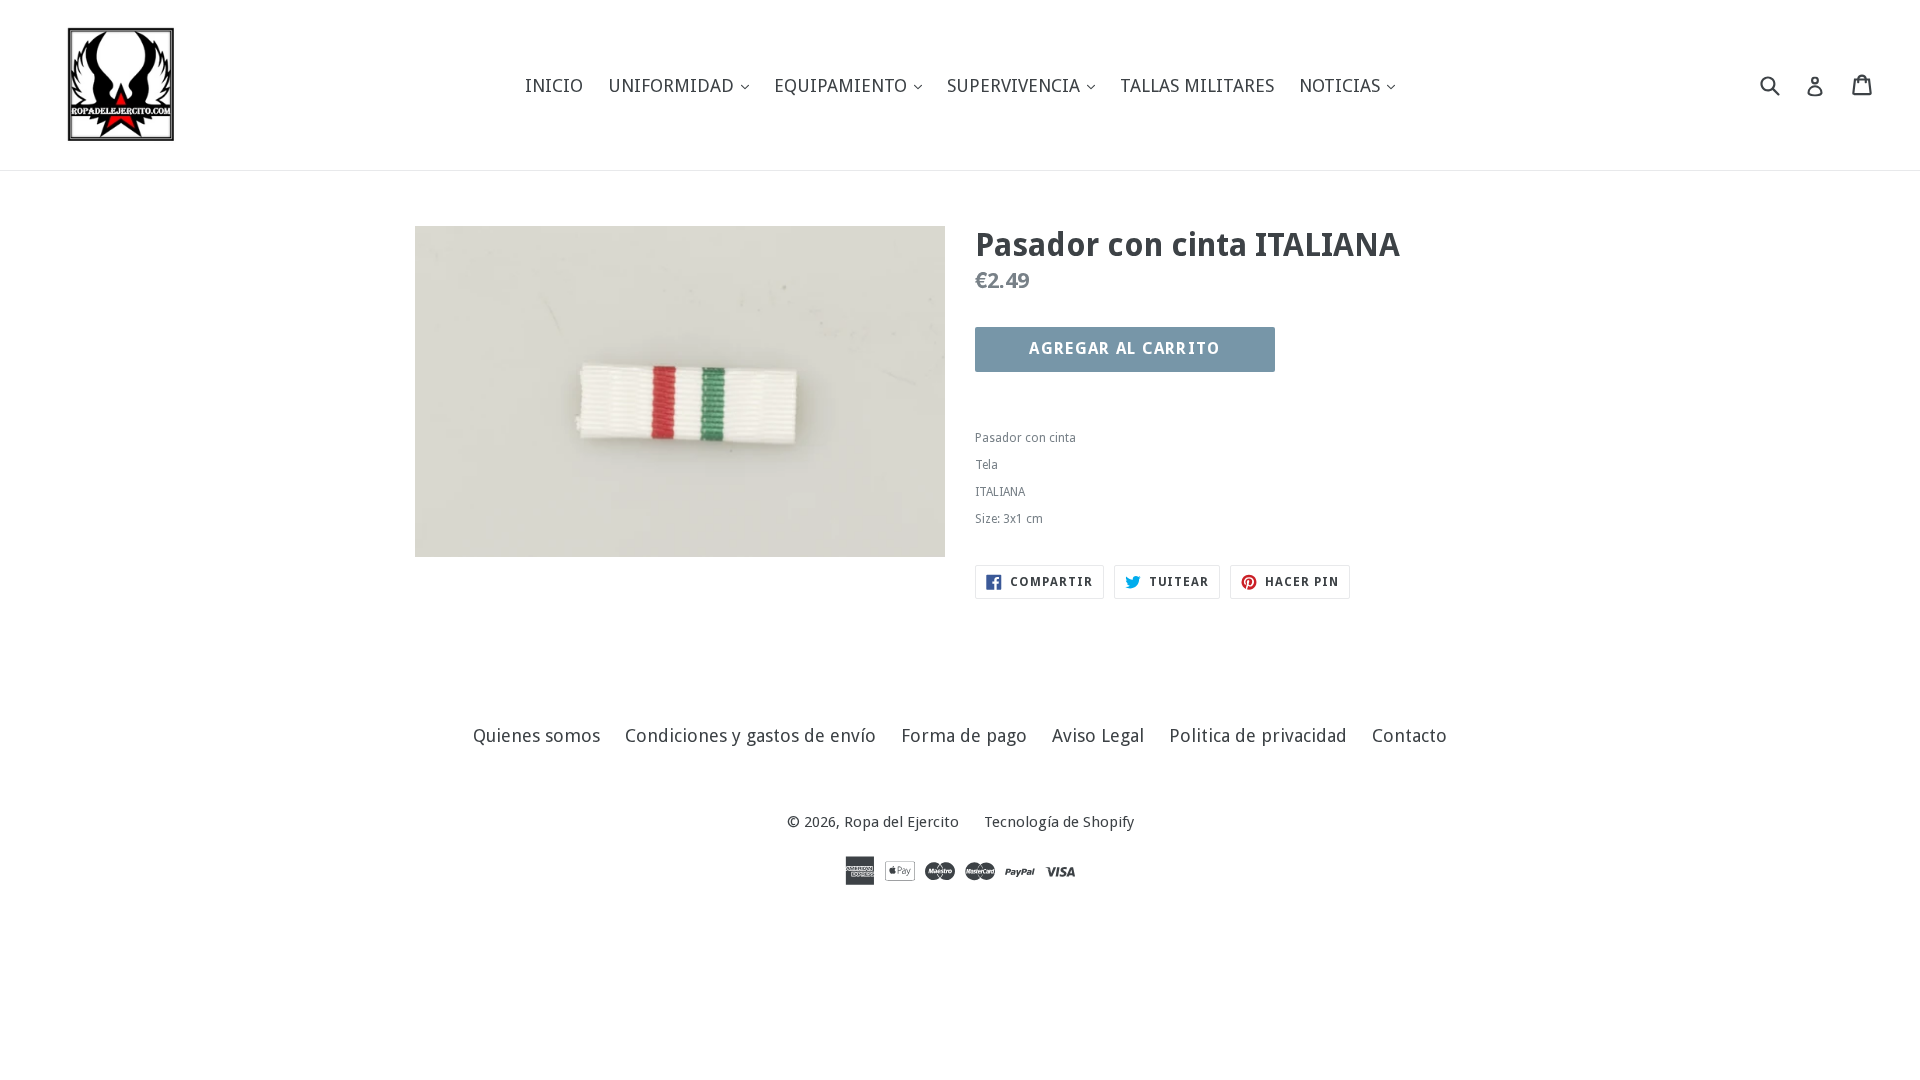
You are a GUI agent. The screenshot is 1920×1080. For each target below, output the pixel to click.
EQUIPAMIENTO (853, 85)
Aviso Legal (1098, 735)
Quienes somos (536, 735)
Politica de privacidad (1258, 735)
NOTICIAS (1352, 85)
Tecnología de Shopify (1059, 822)
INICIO (554, 85)
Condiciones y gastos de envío (750, 735)
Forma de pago (964, 735)
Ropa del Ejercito (901, 822)
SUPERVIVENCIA (1026, 85)
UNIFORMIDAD (683, 85)
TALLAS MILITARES (1197, 85)
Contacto (1409, 735)
